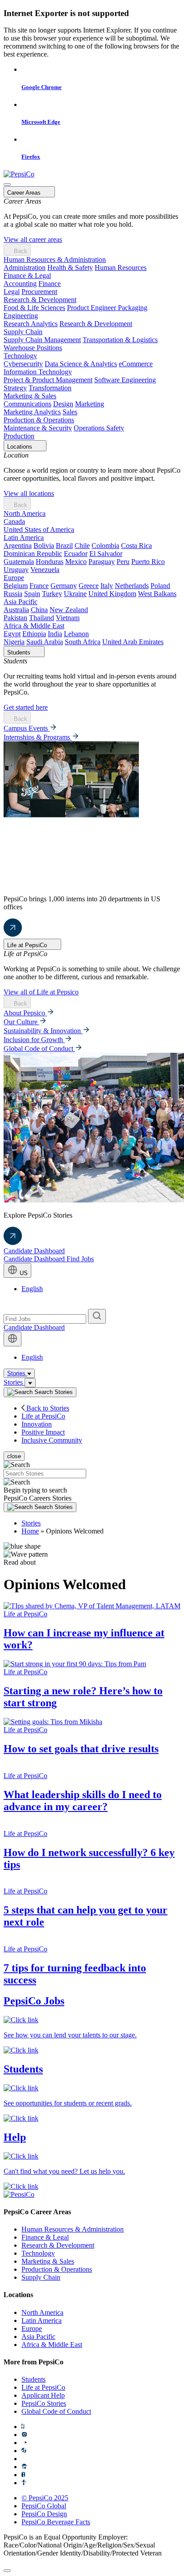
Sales (70, 412)
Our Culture (21, 1022)
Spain (32, 594)
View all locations (29, 493)
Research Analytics (31, 324)
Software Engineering (125, 380)
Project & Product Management (48, 380)
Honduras (50, 562)
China (39, 610)
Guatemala (19, 562)
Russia (13, 594)
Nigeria (14, 642)
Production (19, 436)
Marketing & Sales (30, 396)
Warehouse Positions (33, 348)
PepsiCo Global (44, 2506)
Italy (107, 586)
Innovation (37, 1424)
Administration (25, 268)
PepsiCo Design (44, 2514)
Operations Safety (99, 428)
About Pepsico (25, 1013)
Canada (14, 521)
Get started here (26, 707)
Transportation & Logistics (120, 340)
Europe (14, 578)
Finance (50, 284)
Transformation (50, 388)
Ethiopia (34, 634)
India (55, 634)
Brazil (64, 546)
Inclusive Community (52, 1440)
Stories (17, 1373)
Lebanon (76, 634)
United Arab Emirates (133, 642)
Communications (27, 404)
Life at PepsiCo (43, 1416)
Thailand (42, 618)
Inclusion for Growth (34, 1040)
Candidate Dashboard (34, 1251)
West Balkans (157, 594)
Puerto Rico (148, 562)
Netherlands (132, 586)
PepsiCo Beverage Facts (56, 2522)
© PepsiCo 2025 (45, 2498)
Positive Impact (43, 1432)
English (32, 1289)
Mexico (76, 562)
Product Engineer (92, 308)
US (23, 1273)
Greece (89, 586)
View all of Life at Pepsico (41, 992)
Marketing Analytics (32, 412)
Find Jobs (80, 1259)
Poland (160, 586)
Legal (12, 292)
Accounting (20, 284)
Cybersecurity (23, 364)
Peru (123, 562)
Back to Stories (47, 1408)
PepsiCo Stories (44, 2403)
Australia (16, 610)
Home (30, 1531)
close (14, 1456)
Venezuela (45, 570)
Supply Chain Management (42, 340)
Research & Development (40, 300)
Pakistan (15, 618)
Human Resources (121, 268)
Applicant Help (43, 2395)
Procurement (39, 292)
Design (63, 404)
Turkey (52, 594)
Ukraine (75, 594)
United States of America (39, 530)
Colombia (105, 546)
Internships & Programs (38, 737)
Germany (64, 586)
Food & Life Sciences (34, 308)
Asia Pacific (21, 602)
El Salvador (106, 554)
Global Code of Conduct (39, 1049)
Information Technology (38, 372)
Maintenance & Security (38, 428)
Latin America (24, 538)
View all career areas (33, 239)
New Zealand (69, 610)
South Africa (83, 642)
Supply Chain (23, 332)
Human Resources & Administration (55, 260)
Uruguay (16, 570)
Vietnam (68, 618)
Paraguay (102, 562)
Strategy (15, 388)
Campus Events (27, 728)
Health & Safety (70, 268)
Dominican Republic (33, 554)
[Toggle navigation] (30, 1383)
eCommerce (136, 364)
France (39, 586)
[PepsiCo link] (19, 174)
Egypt (12, 634)
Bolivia (44, 546)
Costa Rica (136, 546)
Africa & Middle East (34, 626)
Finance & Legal (27, 276)
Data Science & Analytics (81, 364)
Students (33, 2379)
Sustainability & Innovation (43, 1031)
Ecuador (76, 554)
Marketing (90, 404)
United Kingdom (112, 594)
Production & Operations (39, 420)
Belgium (16, 586)
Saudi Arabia (45, 642)
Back (20, 251)
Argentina (18, 546)
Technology (20, 356)
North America (25, 513)
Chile (82, 546)
